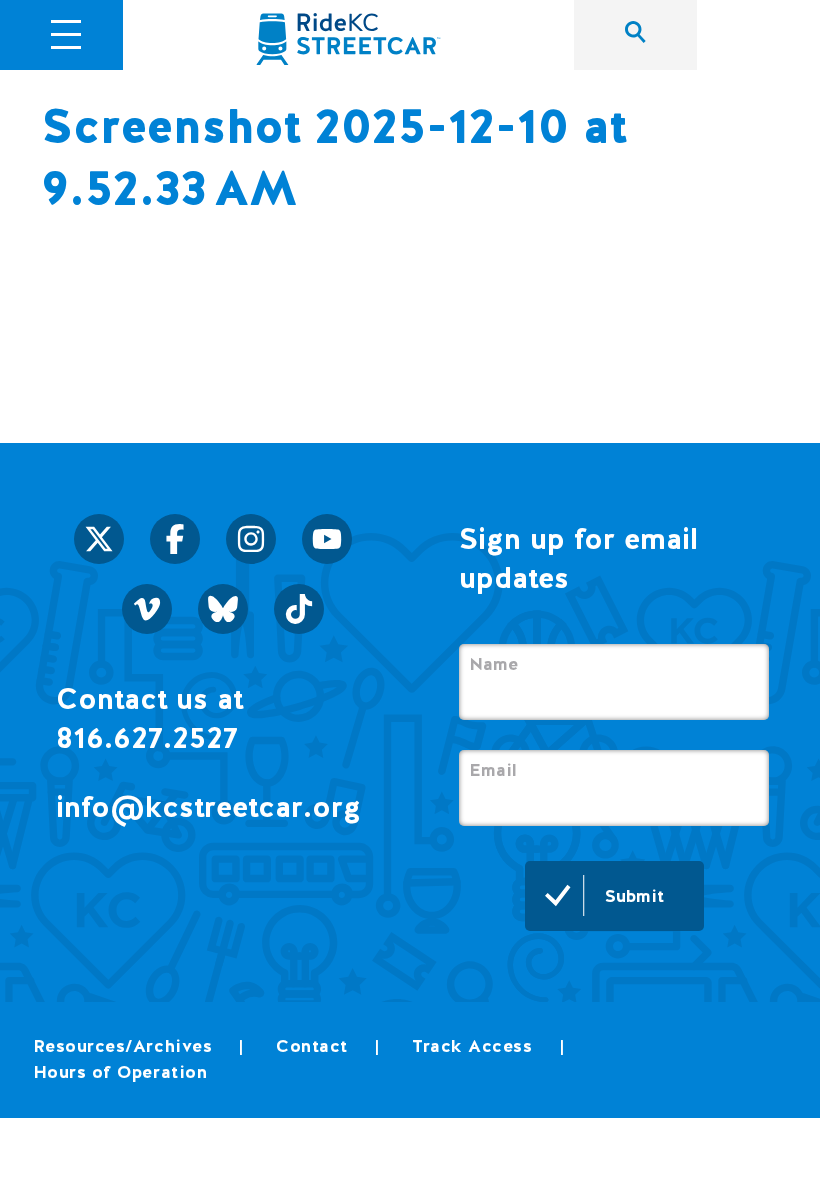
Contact (312, 1045)
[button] (66, 32)
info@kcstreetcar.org (208, 806)
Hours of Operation (120, 1071)
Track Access (472, 1045)
